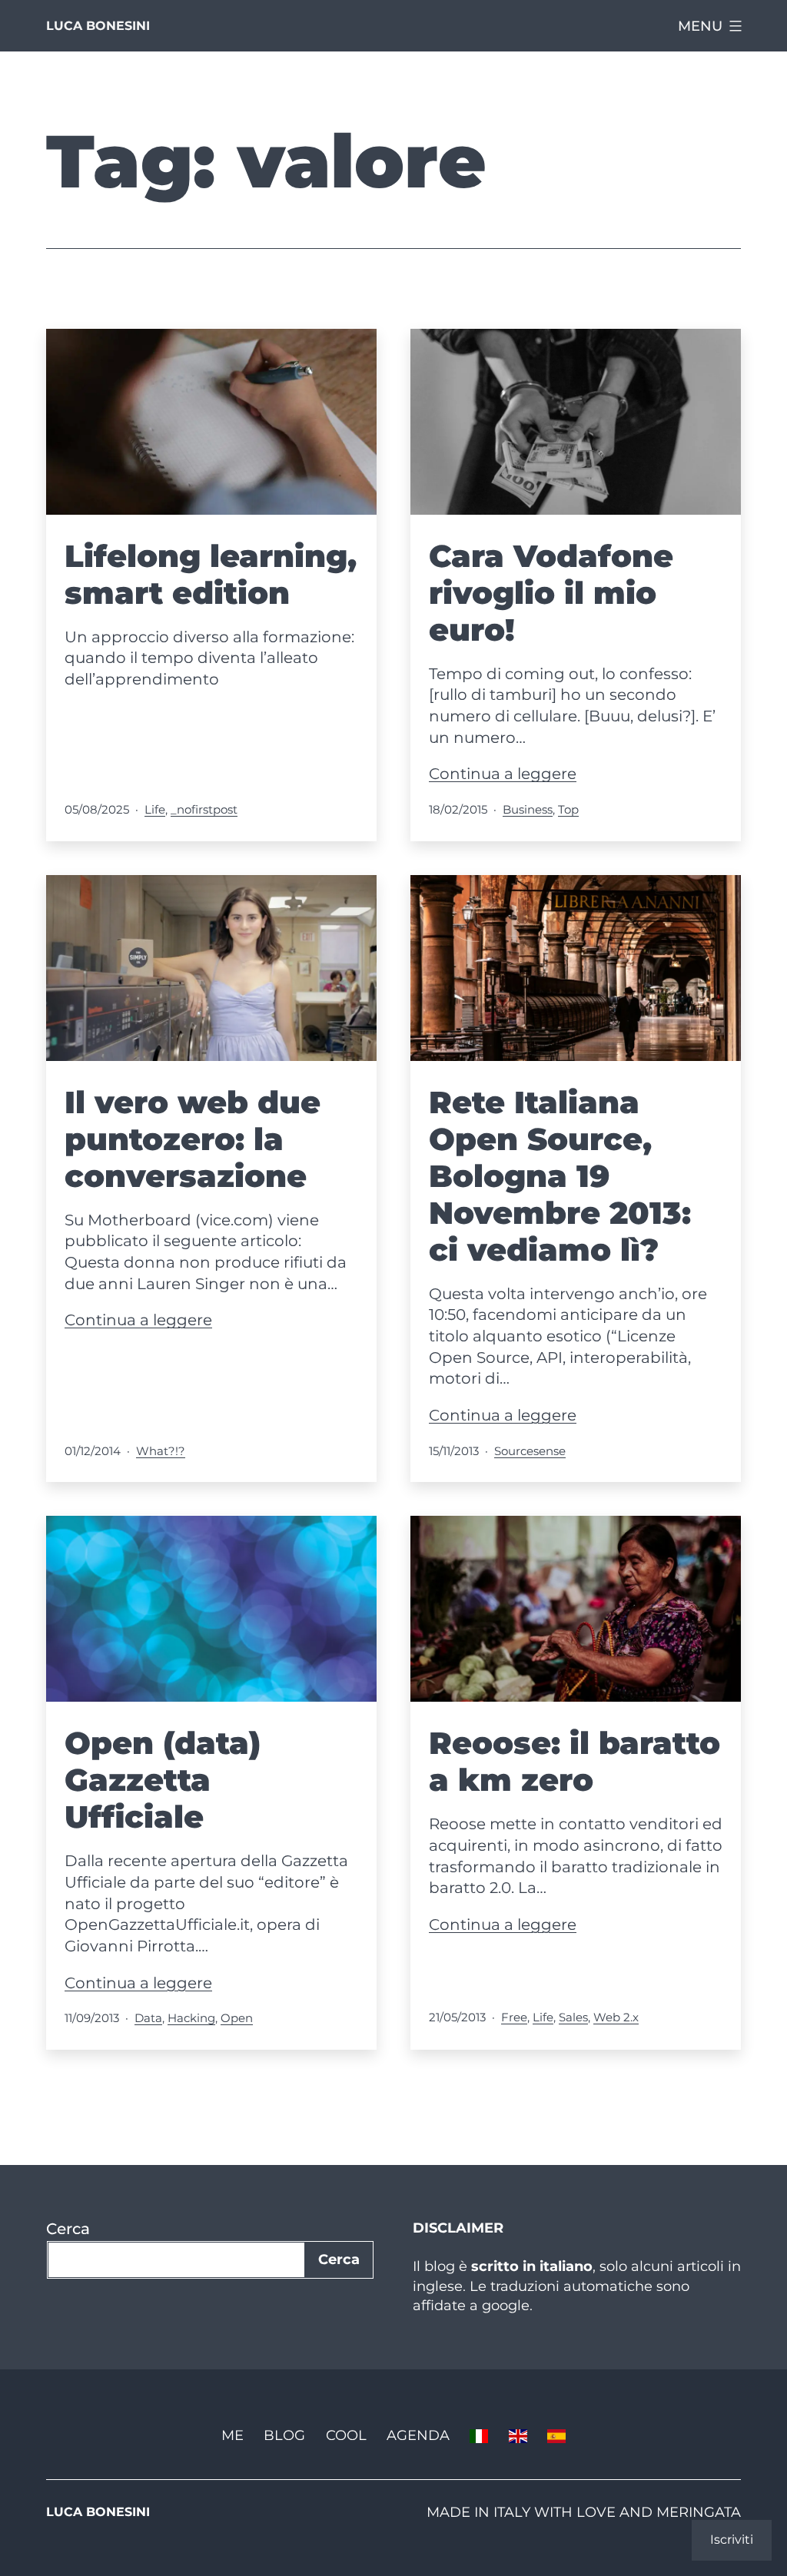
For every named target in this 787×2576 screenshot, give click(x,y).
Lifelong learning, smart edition (211, 574)
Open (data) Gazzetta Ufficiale (163, 1780)
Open (237, 2018)
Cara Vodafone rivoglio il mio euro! (551, 593)
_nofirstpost (204, 809)
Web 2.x (616, 2017)
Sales (573, 2017)
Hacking (191, 2018)
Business (528, 809)
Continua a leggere (503, 774)
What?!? (161, 1451)
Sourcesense (530, 1451)
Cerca (68, 2229)
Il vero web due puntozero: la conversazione (193, 1139)
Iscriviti (732, 2540)
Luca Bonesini (98, 26)
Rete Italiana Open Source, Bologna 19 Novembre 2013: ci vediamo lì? (560, 1176)
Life (155, 809)
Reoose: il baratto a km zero (574, 1761)
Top (568, 809)
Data (148, 2018)
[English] (518, 2435)
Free (514, 2017)
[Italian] (479, 2435)
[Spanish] (556, 2435)
